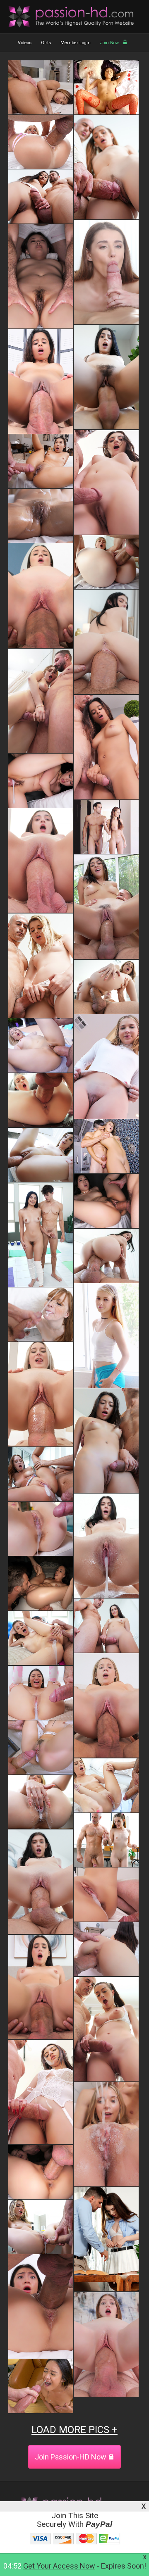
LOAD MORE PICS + (74, 2430)
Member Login (76, 43)
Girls (46, 43)
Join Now (109, 43)
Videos (25, 43)
